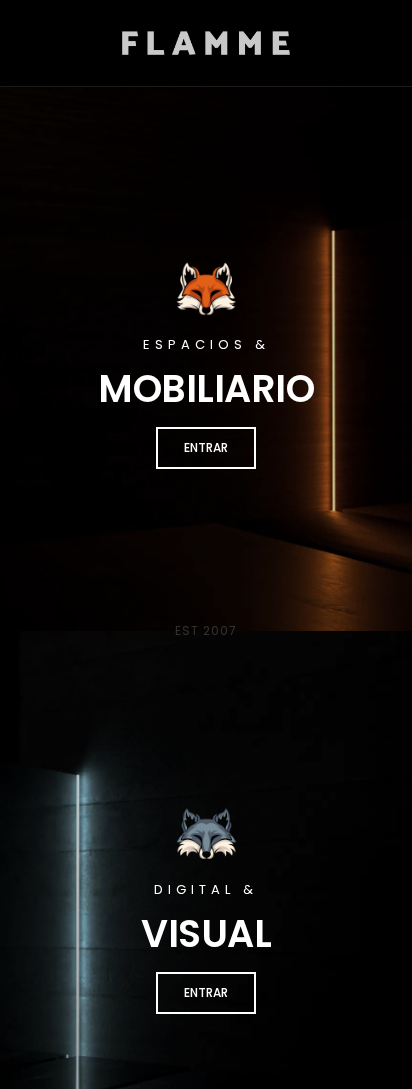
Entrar (206, 447)
